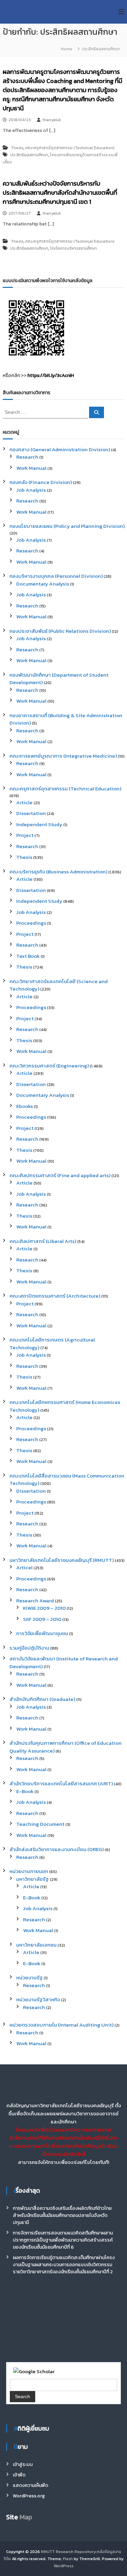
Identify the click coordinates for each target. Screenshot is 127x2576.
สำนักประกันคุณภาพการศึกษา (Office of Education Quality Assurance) (66, 1747)
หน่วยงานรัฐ (29, 1977)
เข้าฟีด (19, 2475)
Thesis (17, 148)
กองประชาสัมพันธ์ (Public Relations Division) (60, 631)
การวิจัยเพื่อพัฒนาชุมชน (42, 1633)
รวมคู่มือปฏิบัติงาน (29, 1648)
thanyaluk (52, 120)
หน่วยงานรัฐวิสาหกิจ (38, 1999)
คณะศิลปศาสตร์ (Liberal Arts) (43, 1241)
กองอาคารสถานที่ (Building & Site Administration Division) (66, 719)
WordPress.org (29, 2496)
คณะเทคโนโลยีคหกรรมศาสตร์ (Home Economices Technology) (65, 1406)
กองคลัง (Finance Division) (41, 482)
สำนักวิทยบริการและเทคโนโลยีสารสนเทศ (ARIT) (61, 1783)
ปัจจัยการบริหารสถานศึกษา (73, 248)
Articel (24, 1567)
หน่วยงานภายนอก (29, 1871)
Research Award (35, 1601)
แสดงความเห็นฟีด (30, 2485)
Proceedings (31, 923)
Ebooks (25, 1106)
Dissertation (31, 813)
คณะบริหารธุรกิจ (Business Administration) (58, 872)
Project (25, 835)
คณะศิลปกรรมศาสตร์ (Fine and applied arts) (60, 1175)
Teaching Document (40, 1824)
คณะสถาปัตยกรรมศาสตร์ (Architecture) (55, 1296)
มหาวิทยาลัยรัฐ (33, 1879)
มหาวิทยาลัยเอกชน (36, 1945)
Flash (68, 2559)
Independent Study (39, 824)
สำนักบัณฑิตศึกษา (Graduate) (42, 1699)
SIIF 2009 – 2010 (42, 1619)
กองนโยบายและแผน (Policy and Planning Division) (67, 526)
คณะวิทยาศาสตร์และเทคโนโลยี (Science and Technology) (59, 985)
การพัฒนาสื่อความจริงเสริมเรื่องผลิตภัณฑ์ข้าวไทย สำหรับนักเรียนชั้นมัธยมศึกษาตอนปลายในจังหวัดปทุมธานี (62, 2215)
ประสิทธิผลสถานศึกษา (29, 155)
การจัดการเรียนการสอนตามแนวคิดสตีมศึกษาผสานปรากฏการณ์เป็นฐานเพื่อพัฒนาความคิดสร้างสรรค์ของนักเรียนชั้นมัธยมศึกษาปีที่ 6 (63, 2240)
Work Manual (31, 468)
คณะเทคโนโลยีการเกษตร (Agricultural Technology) (52, 1344)
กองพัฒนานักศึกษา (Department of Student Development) (59, 679)
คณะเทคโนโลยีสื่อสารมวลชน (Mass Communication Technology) (67, 1480)
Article (24, 802)
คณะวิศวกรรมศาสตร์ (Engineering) (49, 1066)
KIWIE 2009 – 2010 (44, 1608)
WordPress (63, 2566)
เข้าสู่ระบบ (23, 2464)
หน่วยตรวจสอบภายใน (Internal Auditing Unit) (61, 2025)
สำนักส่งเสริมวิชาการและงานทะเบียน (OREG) (57, 1849)
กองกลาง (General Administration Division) (60, 449)
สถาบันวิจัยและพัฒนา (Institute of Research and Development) (64, 1662)
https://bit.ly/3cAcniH (51, 375)
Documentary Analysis (43, 584)
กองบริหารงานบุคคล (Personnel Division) (56, 576)
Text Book (28, 956)
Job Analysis (31, 490)
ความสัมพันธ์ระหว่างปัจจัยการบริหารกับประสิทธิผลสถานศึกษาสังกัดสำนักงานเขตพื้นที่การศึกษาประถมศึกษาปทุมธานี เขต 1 (60, 193)
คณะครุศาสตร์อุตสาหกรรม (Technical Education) (70, 148)
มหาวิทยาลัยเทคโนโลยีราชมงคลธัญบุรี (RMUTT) (62, 1560)
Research (27, 457)
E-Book (25, 1791)
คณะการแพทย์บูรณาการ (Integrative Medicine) (63, 756)
